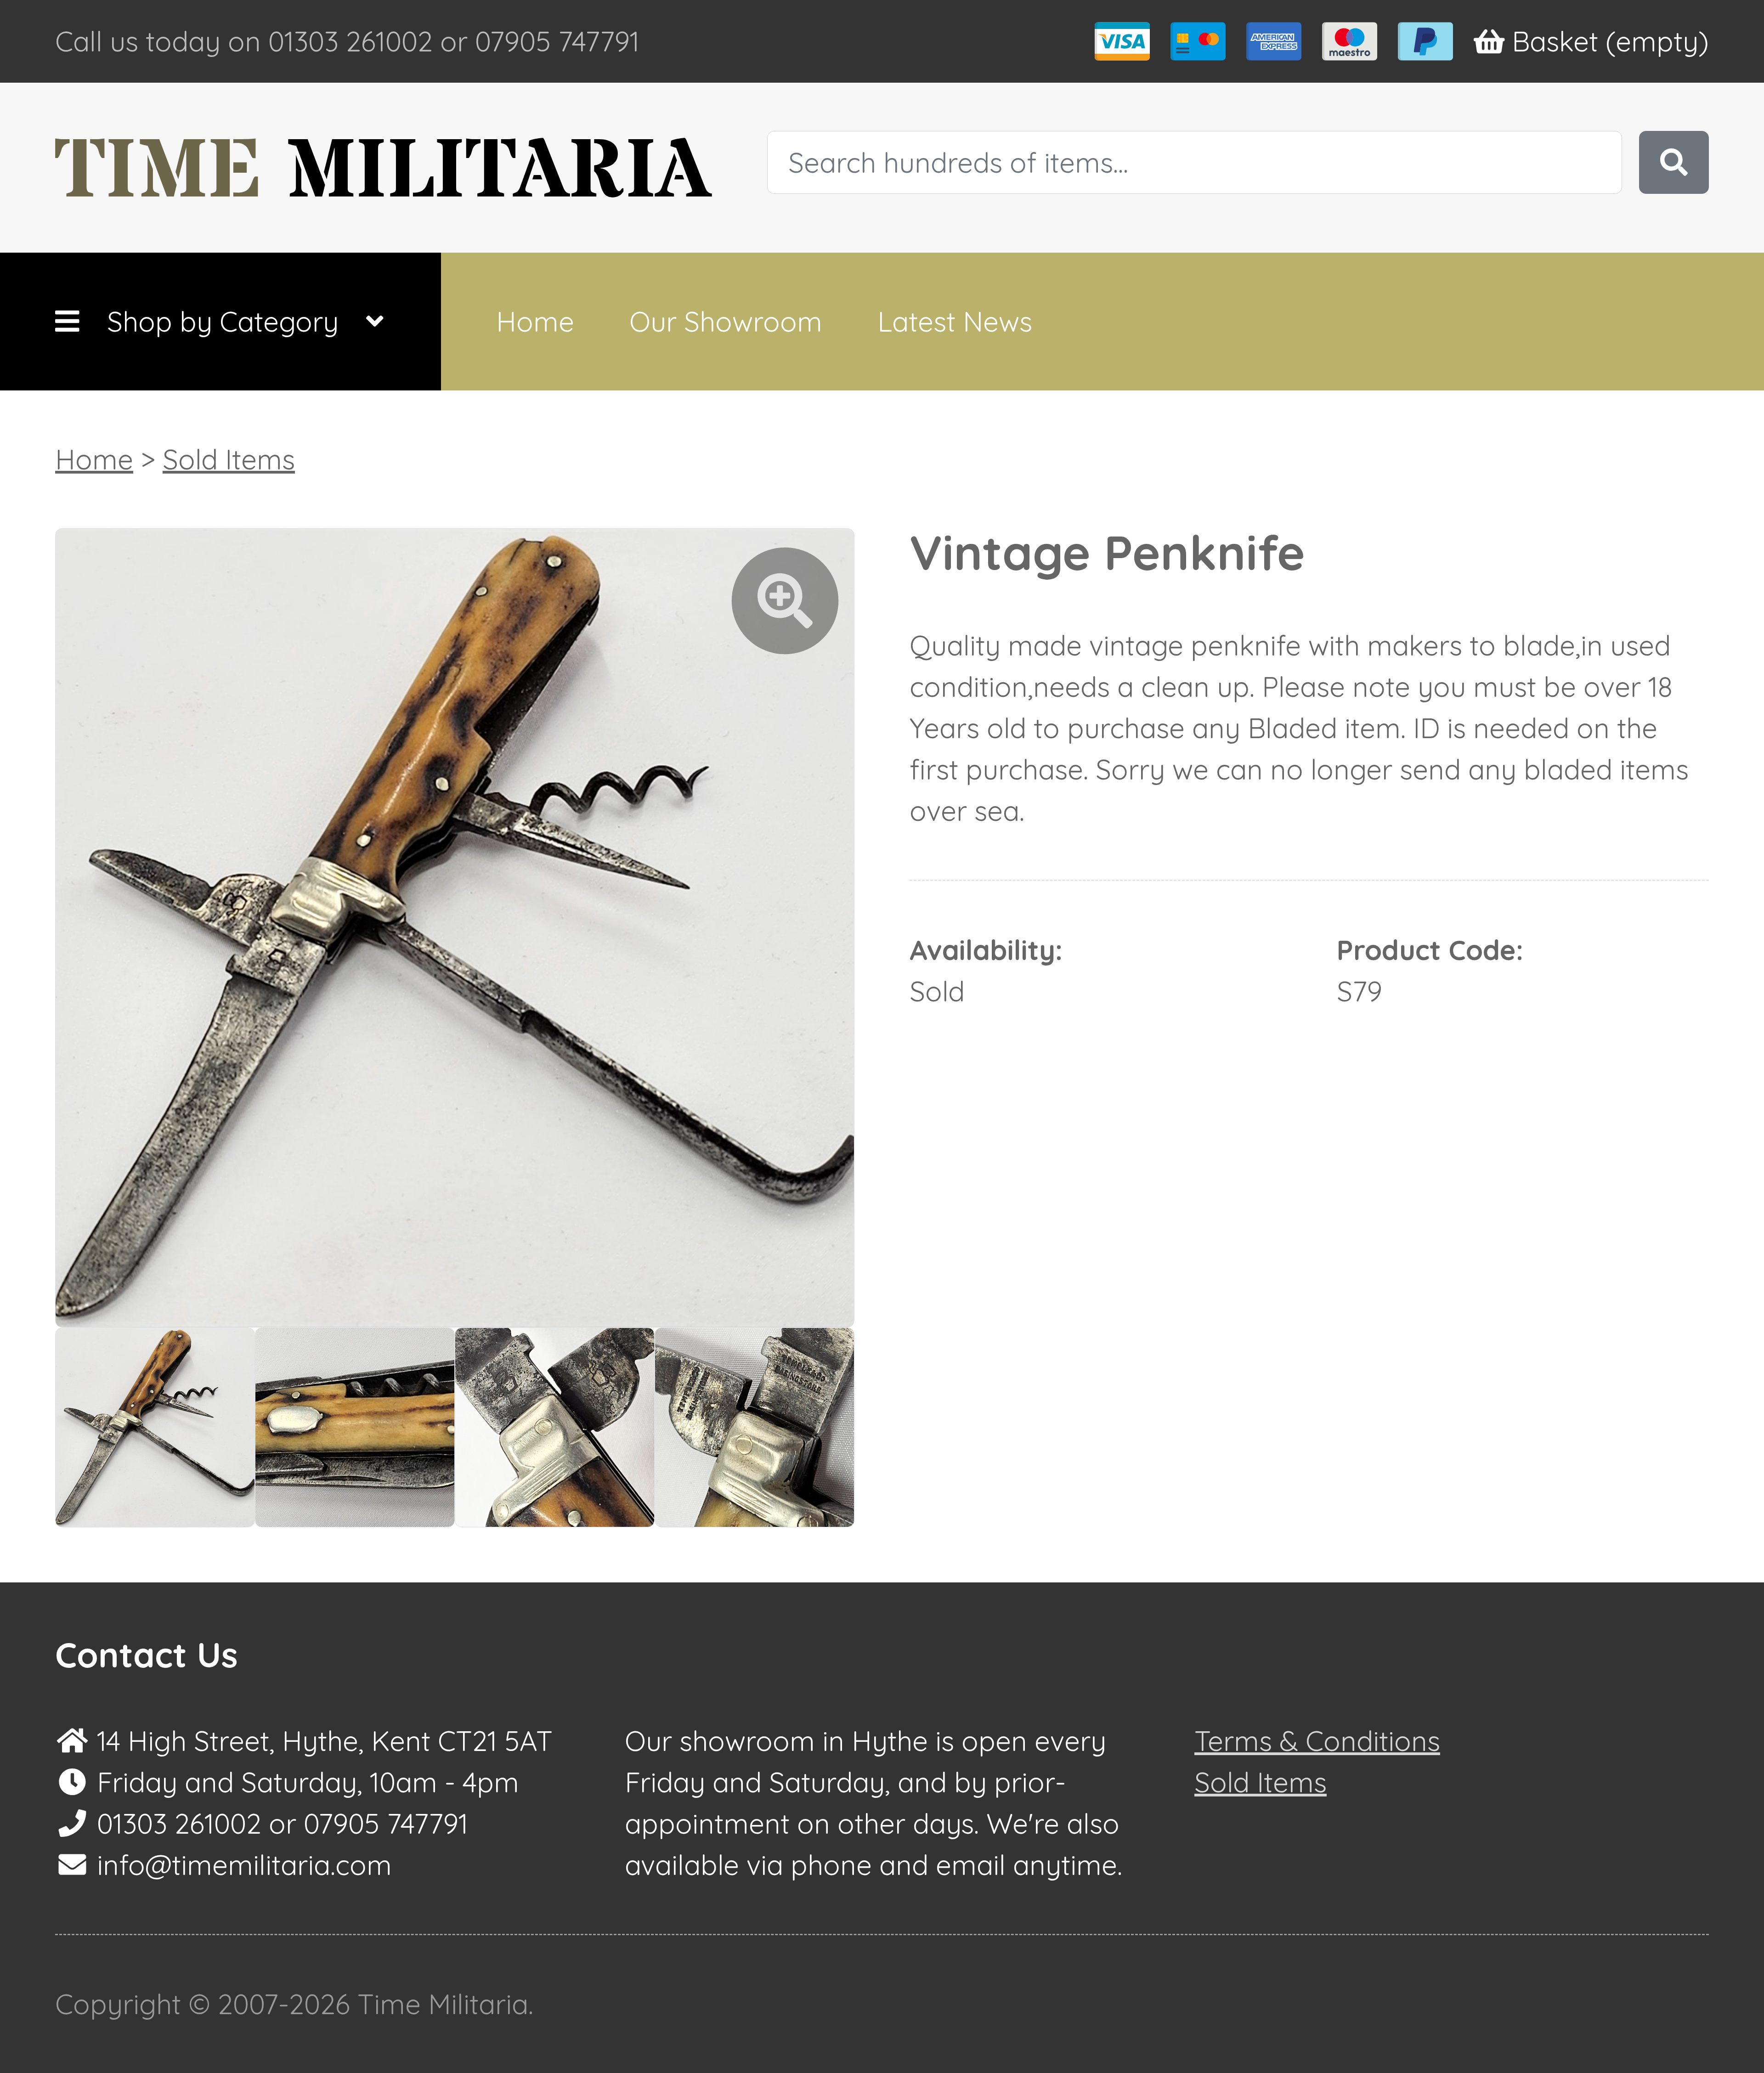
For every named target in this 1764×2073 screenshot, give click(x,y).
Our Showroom (726, 321)
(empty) (1610, 41)
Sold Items (229, 459)
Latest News (955, 321)
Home (535, 321)
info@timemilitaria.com (244, 1865)
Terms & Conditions (1317, 1741)
